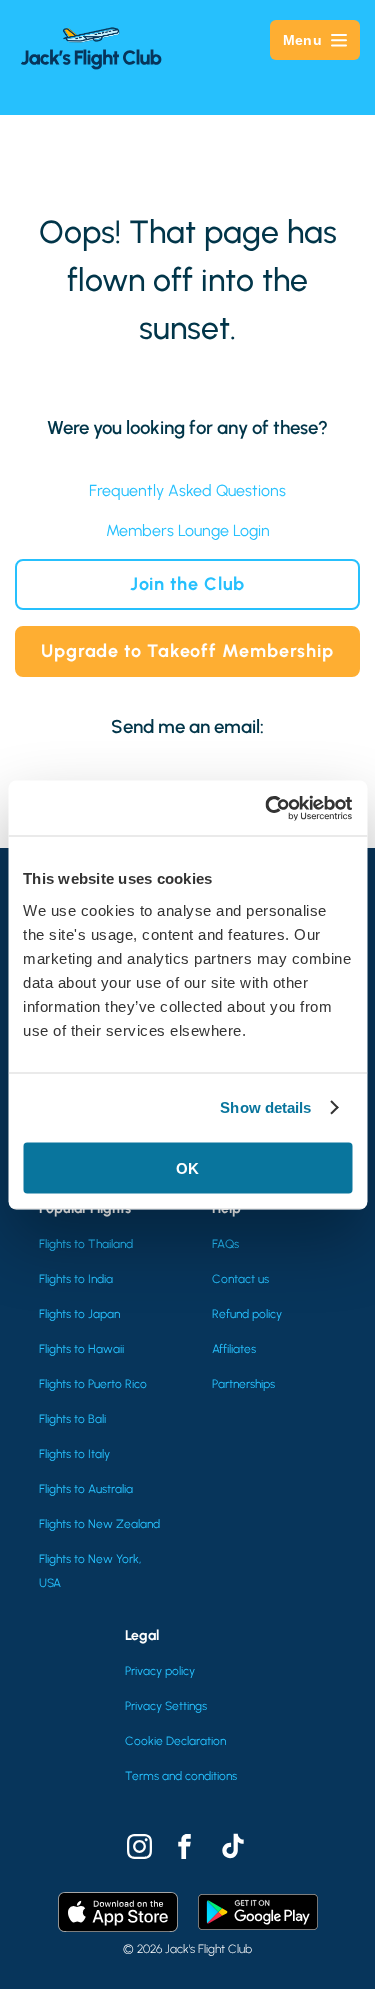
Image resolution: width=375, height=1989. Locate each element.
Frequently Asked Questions (187, 490)
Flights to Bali (72, 1419)
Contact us (240, 1279)
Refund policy (247, 1314)
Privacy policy (160, 1671)
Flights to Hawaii (81, 1349)
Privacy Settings (166, 1706)
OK (187, 1167)
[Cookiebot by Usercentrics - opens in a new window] (267, 808)
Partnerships (243, 1384)
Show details (265, 1107)
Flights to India (76, 1279)
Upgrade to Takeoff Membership (187, 651)
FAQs (225, 1244)
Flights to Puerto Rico (93, 1384)
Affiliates (234, 1349)
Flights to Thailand (86, 1244)
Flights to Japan (79, 1314)
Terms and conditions (181, 1776)
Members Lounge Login (188, 530)
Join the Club (188, 584)
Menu (302, 40)
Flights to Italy (74, 1454)
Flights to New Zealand (99, 1524)
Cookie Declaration (175, 1741)
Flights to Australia (86, 1489)
